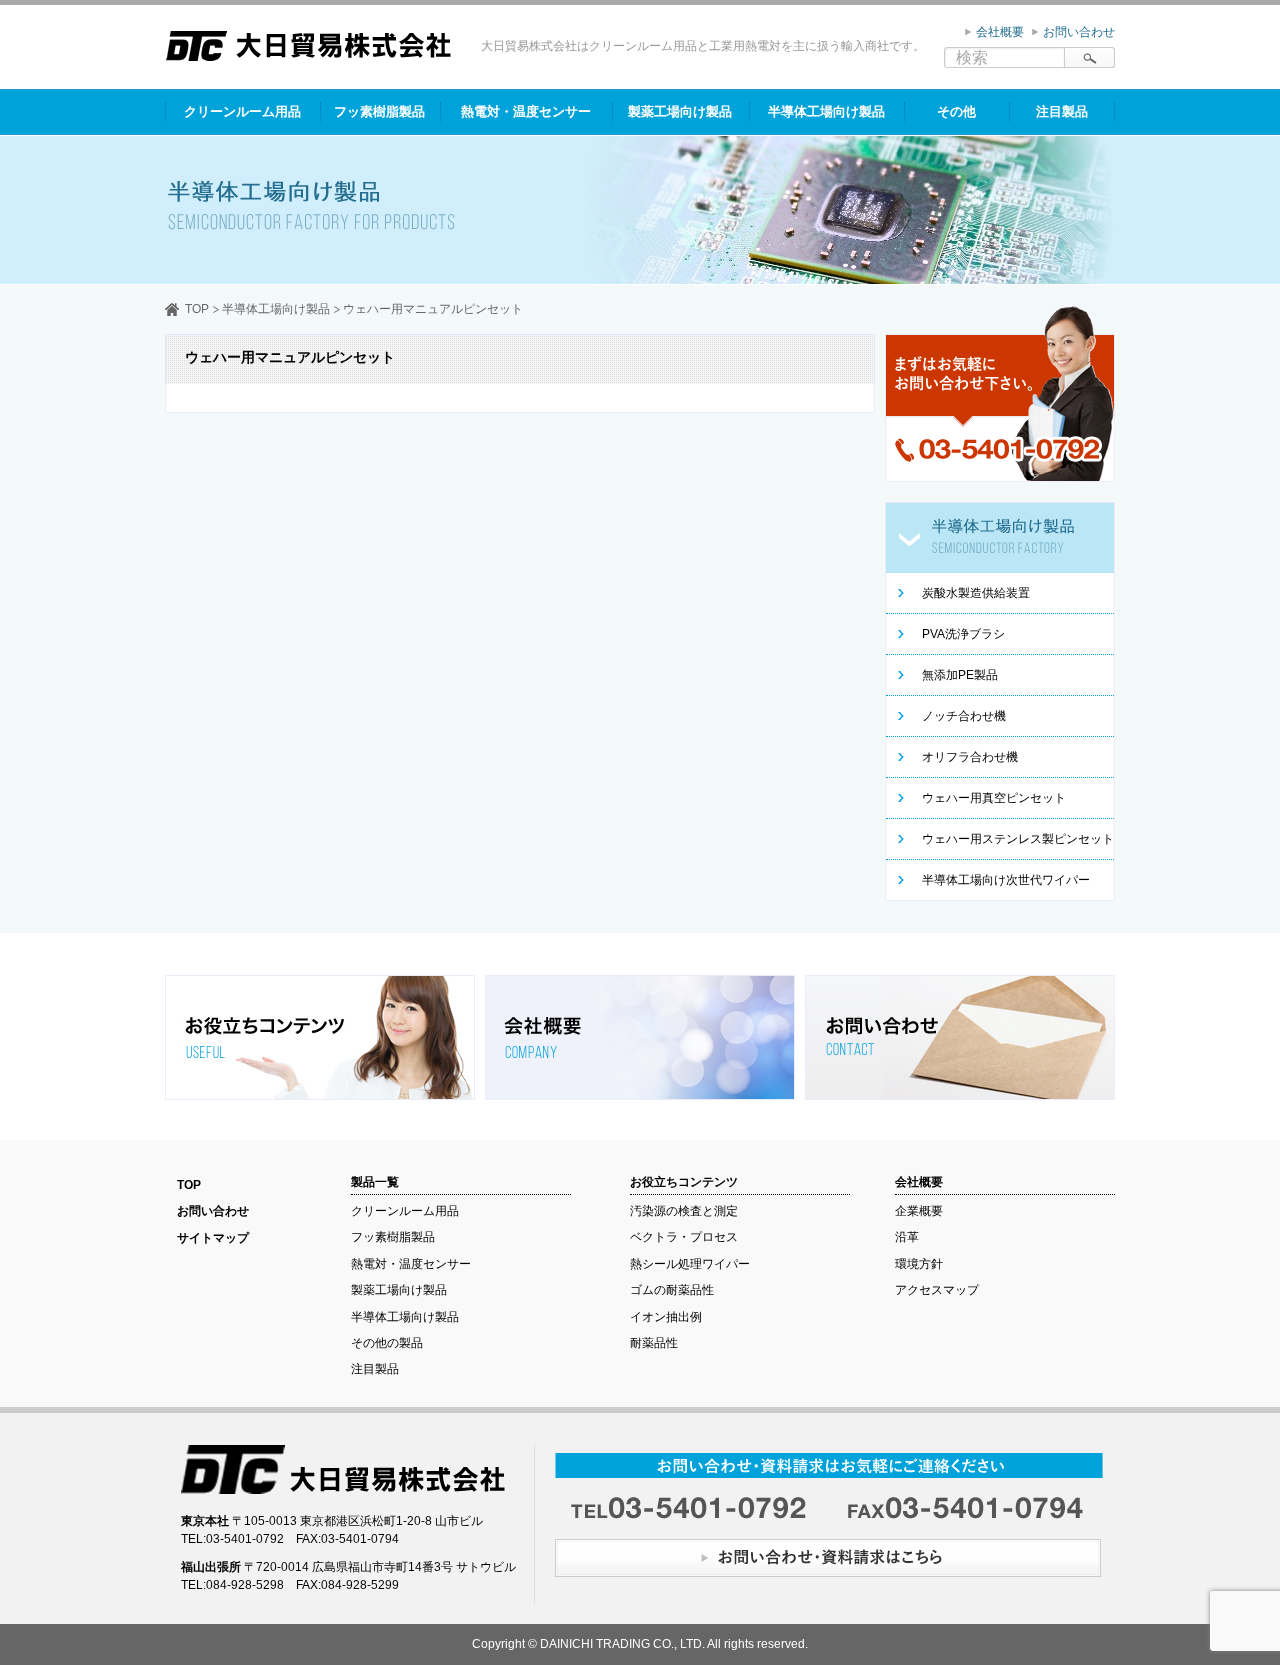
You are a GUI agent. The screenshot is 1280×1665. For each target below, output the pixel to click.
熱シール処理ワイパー (690, 1264)
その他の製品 (387, 1343)
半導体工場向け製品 (826, 111)
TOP (197, 309)
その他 (956, 111)
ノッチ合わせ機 (964, 716)
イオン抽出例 (666, 1317)
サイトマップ (213, 1238)
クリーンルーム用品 (242, 111)
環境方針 (919, 1264)
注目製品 (1062, 111)
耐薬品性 (654, 1343)
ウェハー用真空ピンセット (994, 798)
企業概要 (919, 1211)
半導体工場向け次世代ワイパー (1006, 880)
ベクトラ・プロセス (684, 1237)
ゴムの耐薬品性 (672, 1290)
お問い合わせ (1079, 32)
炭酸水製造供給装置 (976, 593)
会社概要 (1000, 32)
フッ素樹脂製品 (379, 111)
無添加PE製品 (960, 675)
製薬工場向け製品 (680, 111)
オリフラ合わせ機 (970, 757)
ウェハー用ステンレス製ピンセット (1018, 839)
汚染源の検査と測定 (684, 1211)
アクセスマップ (937, 1290)
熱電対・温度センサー (526, 111)
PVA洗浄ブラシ (963, 634)
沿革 (907, 1237)
